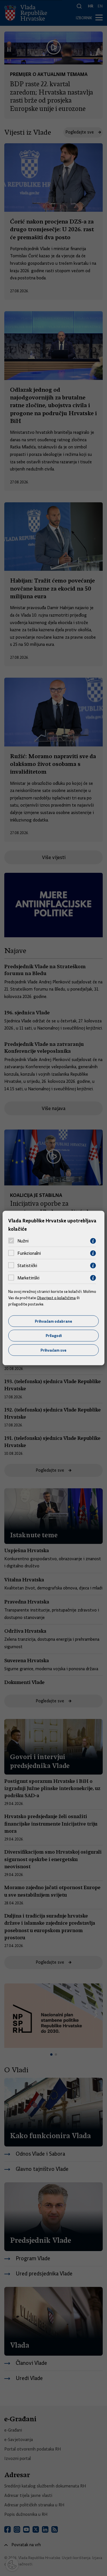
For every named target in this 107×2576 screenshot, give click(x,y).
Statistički (27, 1266)
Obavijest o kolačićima (56, 1298)
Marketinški (28, 1278)
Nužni (23, 1241)
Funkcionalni (29, 1253)
